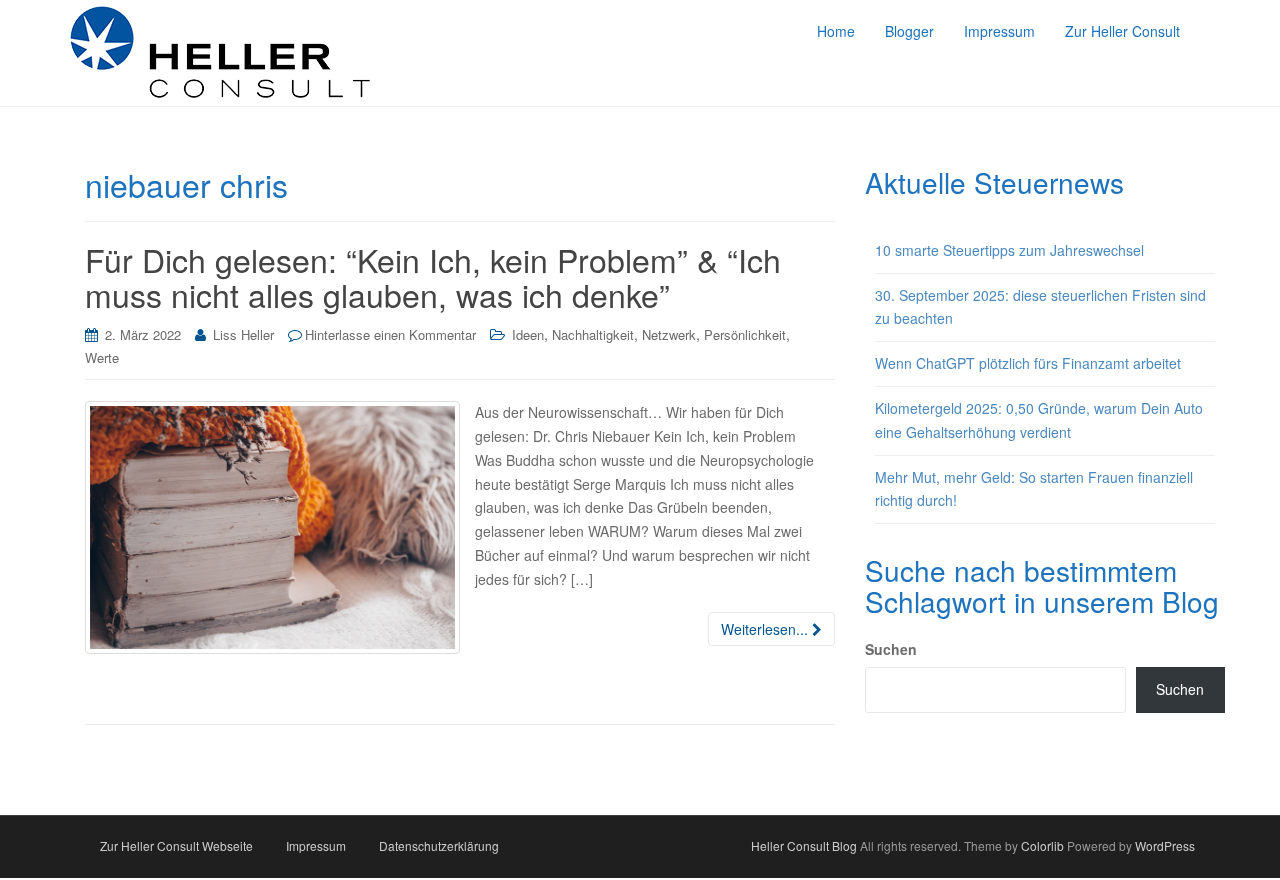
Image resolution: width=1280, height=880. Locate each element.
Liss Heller (243, 334)
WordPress (1165, 845)
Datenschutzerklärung (439, 845)
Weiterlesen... (766, 629)
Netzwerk (669, 334)
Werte (102, 357)
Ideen (528, 334)
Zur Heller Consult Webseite (176, 845)
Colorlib (1042, 845)
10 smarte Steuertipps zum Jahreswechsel (1009, 250)
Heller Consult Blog (804, 845)
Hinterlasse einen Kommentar (390, 334)
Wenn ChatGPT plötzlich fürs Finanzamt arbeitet (1028, 363)
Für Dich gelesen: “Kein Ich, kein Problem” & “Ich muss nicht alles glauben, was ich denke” (433, 276)
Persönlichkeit (745, 334)
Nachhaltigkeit (593, 334)
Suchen (891, 649)
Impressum (316, 845)
